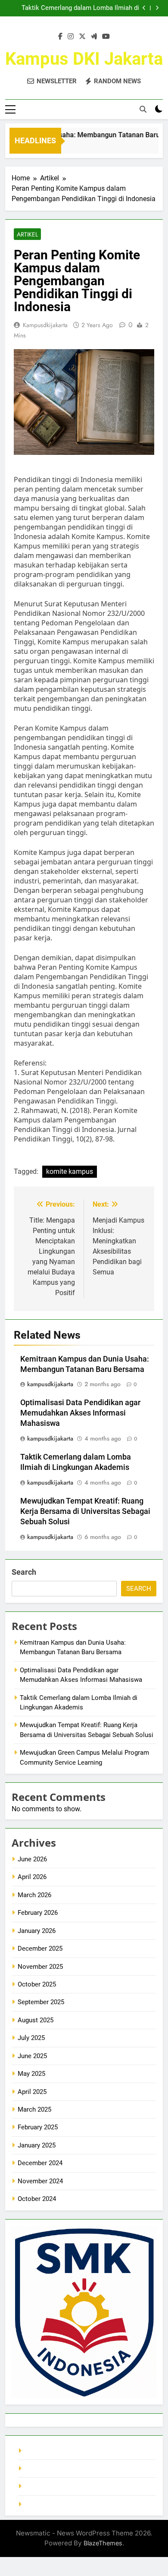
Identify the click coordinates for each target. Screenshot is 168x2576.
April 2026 (32, 1877)
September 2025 (41, 2002)
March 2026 (34, 1895)
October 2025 (37, 1984)
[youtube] (106, 37)
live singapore (44, 2451)
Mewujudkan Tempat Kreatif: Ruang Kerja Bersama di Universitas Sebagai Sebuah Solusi (85, 1511)
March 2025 (34, 2109)
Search (24, 1572)
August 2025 (36, 2020)
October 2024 (37, 2199)
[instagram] (71, 37)
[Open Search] (143, 109)
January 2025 (37, 2145)
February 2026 (38, 1913)
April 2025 (32, 2092)
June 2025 (32, 2056)
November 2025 (40, 1967)
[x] (82, 37)
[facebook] (60, 37)
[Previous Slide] (144, 8)
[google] (94, 37)
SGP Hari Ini (41, 2504)
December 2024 (40, 2163)
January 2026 (37, 1931)
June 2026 (32, 1859)
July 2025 (31, 2038)
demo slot (39, 2486)
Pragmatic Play (46, 2469)
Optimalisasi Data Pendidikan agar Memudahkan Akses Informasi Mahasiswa (80, 1413)
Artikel (27, 234)
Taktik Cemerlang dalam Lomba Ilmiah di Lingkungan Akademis (80, 8)
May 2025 (31, 2074)
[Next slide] (157, 8)
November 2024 (40, 2181)
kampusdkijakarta (45, 325)
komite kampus (70, 1171)
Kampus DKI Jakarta (84, 59)
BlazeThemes (103, 2543)
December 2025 (40, 1949)
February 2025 (38, 2127)
